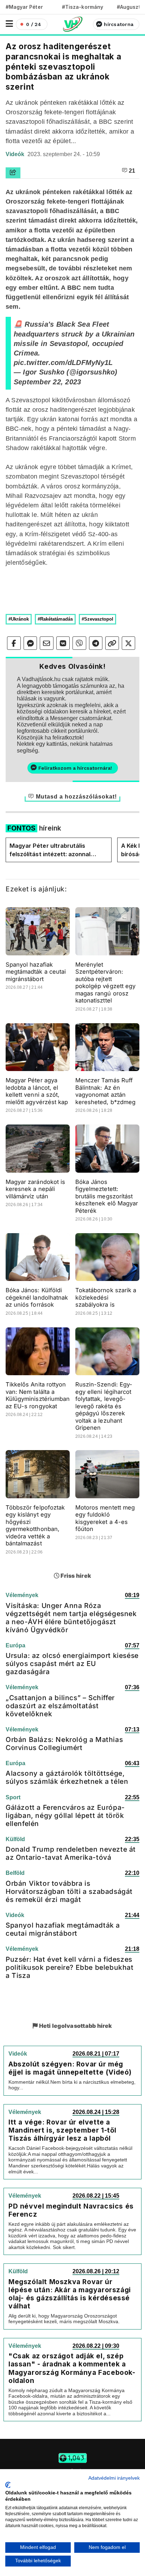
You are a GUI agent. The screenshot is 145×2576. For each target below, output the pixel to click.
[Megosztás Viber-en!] (79, 643)
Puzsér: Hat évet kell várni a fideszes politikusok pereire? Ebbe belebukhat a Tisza (70, 1967)
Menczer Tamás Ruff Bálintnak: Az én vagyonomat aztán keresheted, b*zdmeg (105, 1091)
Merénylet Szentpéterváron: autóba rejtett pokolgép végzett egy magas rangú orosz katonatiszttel (105, 983)
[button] (9, 24)
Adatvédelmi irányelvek (114, 2478)
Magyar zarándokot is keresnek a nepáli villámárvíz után (35, 1189)
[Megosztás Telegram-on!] (96, 643)
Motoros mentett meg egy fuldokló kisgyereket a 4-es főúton (105, 1518)
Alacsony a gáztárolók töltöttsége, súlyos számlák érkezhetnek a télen (67, 1777)
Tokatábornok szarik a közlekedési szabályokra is (106, 1297)
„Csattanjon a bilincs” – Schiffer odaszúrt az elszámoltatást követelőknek (60, 1706)
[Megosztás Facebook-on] (14, 643)
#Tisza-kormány (83, 7)
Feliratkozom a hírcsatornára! (75, 768)
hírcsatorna (119, 24)
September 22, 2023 (47, 382)
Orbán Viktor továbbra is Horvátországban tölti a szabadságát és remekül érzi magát (69, 1891)
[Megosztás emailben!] (47, 643)
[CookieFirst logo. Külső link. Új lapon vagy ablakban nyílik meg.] (8, 2485)
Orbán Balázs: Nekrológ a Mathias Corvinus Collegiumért (64, 1744)
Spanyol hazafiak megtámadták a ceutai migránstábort (36, 972)
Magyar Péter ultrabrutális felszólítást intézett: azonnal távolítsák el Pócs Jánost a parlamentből (50, 850)
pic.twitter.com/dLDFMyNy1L (63, 363)
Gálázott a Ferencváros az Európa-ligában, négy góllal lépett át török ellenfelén (65, 1815)
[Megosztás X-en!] (129, 643)
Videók (16, 154)
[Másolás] (112, 643)
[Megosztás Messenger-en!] (30, 643)
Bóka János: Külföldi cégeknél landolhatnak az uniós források (37, 1297)
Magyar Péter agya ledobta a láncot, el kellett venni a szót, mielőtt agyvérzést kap (37, 1091)
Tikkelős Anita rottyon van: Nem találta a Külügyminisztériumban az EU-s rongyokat (38, 1395)
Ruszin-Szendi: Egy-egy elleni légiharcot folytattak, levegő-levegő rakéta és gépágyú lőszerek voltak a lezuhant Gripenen (104, 1406)
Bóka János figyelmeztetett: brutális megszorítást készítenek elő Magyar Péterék (107, 1196)
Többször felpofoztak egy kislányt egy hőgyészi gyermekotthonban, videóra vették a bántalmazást (35, 1526)
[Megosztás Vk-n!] (63, 643)
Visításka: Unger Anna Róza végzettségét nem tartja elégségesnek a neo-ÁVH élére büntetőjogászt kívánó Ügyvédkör (71, 1618)
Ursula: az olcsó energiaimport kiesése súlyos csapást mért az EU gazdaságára (72, 1664)
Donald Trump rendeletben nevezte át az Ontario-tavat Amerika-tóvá (71, 1853)
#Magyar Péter (24, 7)
